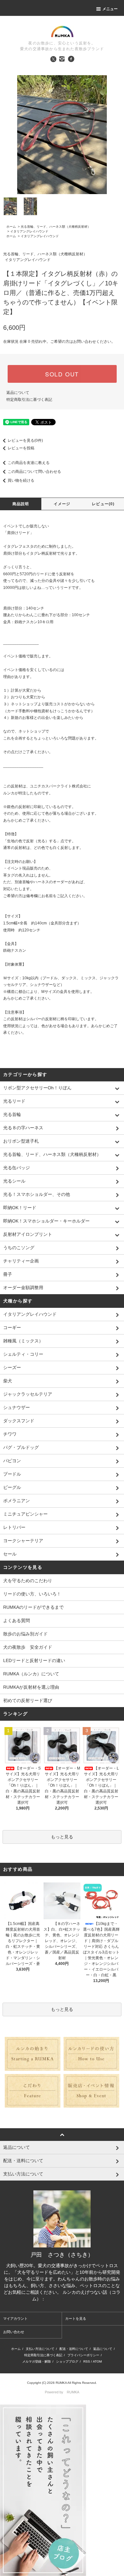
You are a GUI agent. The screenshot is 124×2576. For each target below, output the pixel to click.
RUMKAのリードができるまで (33, 1607)
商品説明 (21, 504)
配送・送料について (74, 2349)
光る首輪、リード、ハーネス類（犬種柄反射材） (56, 227)
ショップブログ (67, 2361)
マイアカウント (15, 2318)
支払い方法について (40, 2349)
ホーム (11, 227)
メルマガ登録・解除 (37, 2361)
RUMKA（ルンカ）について (31, 1674)
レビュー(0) (103, 504)
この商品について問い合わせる (34, 472)
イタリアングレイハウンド (29, 231)
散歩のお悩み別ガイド (25, 1634)
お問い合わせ (14, 2332)
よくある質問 (17, 1621)
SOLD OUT (62, 374)
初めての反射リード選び (28, 1700)
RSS (87, 2361)
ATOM (97, 2361)
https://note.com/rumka (69, 2299)
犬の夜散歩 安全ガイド (28, 1647)
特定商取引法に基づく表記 (29, 400)
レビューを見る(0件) (25, 440)
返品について (18, 393)
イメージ (62, 504)
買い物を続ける (21, 480)
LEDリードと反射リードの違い (34, 1660)
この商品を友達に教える (29, 463)
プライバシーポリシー (83, 2355)
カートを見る (76, 2318)
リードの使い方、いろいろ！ (32, 1594)
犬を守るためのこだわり (28, 1581)
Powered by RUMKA (62, 2392)
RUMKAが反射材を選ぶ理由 (31, 1687)
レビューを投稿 (21, 448)
